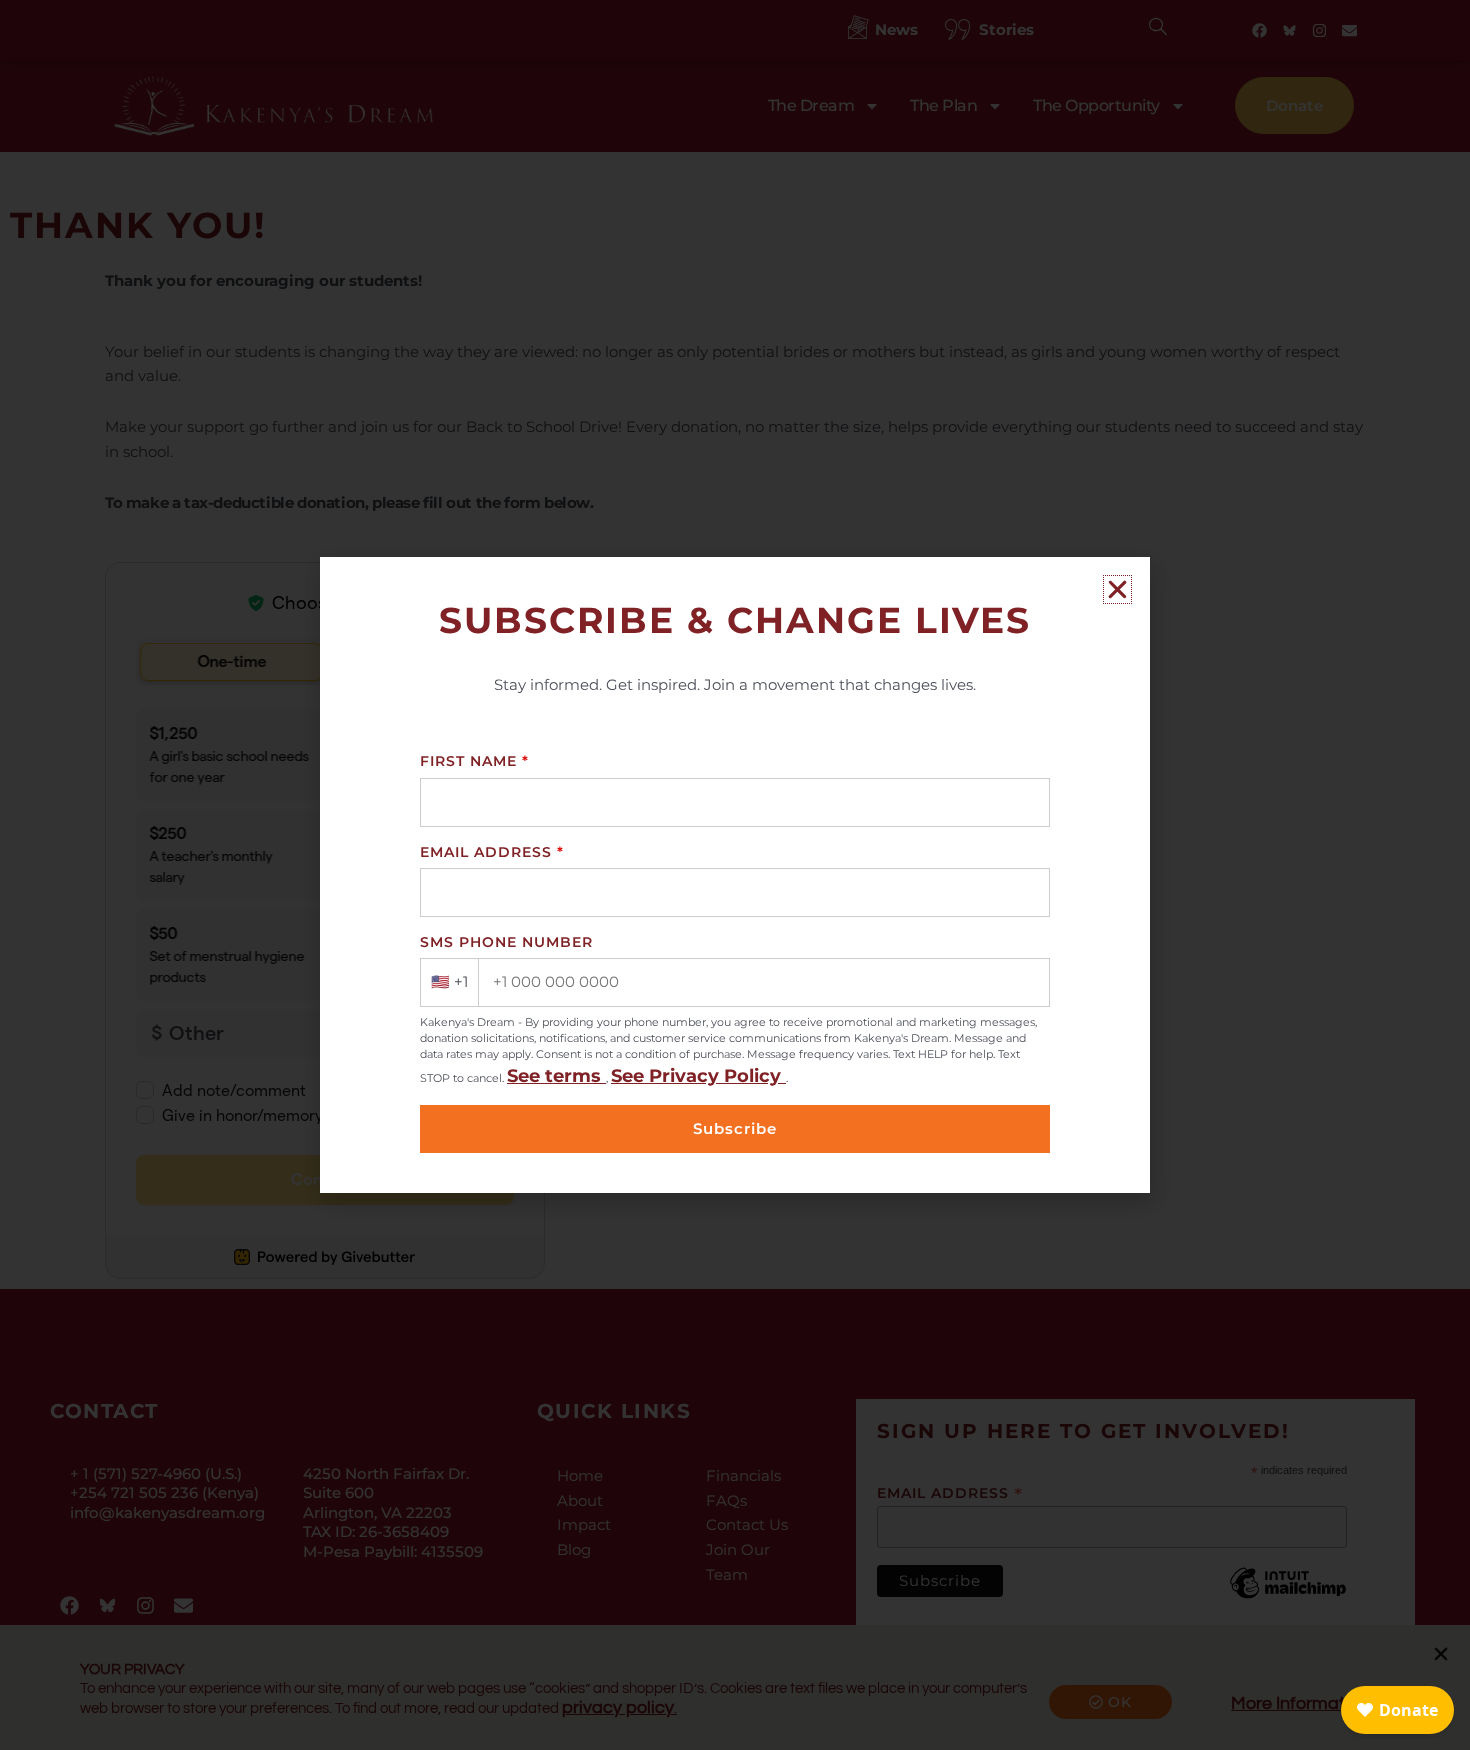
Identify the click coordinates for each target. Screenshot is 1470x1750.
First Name (474, 761)
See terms (556, 1076)
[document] (735, 875)
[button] (1117, 589)
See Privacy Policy (698, 1076)
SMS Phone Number (506, 942)
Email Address (492, 852)
